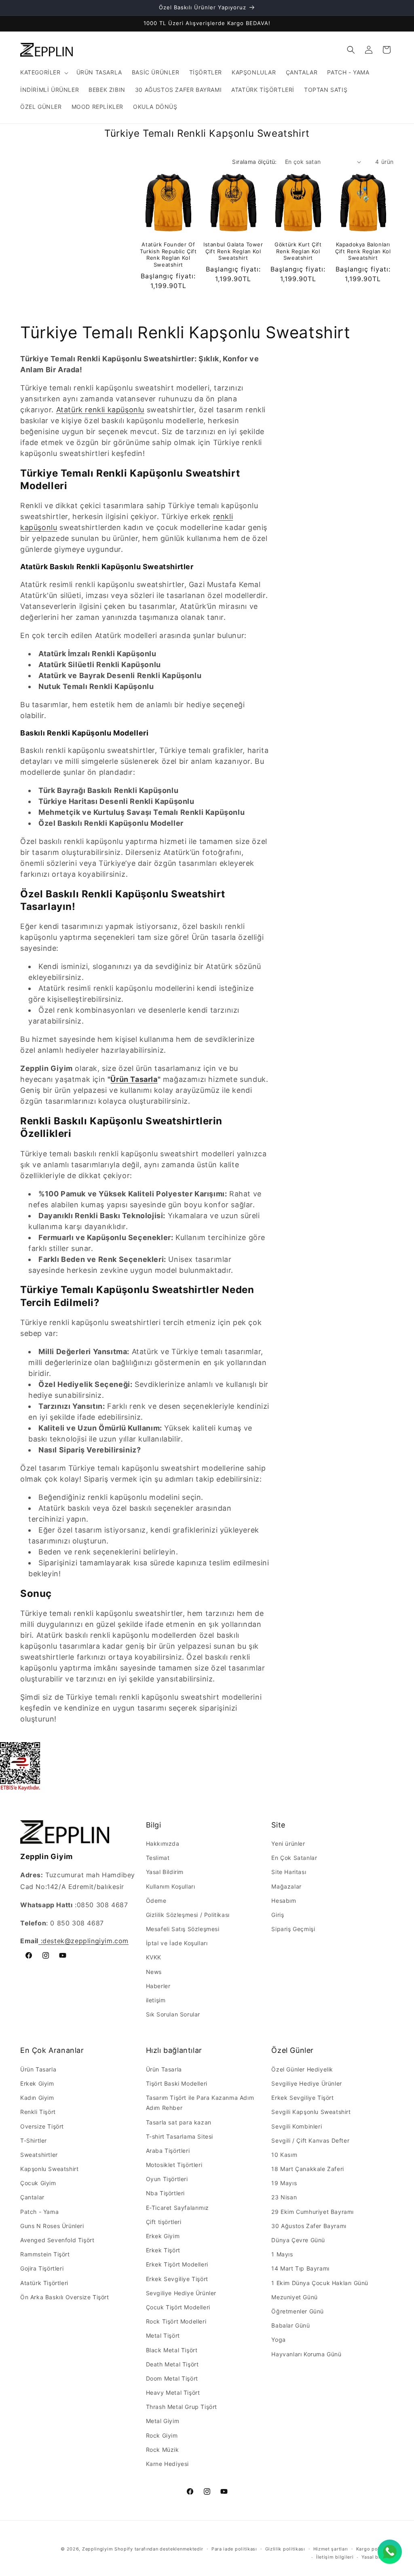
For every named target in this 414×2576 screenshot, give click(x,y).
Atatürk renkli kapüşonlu (100, 410)
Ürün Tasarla (134, 1079)
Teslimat (158, 1858)
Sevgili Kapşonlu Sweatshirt (311, 2112)
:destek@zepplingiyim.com (83, 1941)
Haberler (158, 1986)
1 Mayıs (282, 2254)
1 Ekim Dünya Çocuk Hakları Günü (320, 2283)
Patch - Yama (39, 2212)
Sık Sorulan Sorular (173, 2014)
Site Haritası (289, 1872)
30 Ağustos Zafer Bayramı (309, 2226)
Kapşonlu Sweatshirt (49, 2169)
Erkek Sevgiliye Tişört (177, 2279)
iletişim (156, 2000)
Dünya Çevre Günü (298, 2240)
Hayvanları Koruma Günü (306, 2354)
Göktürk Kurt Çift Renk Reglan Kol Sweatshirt (298, 251)
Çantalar (32, 2197)
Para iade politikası (234, 2549)
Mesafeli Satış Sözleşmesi (183, 1929)
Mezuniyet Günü (294, 2297)
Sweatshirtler (39, 2155)
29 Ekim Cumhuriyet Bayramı (313, 2212)
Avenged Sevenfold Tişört (57, 2240)
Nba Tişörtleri (165, 2193)
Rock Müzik (163, 2450)
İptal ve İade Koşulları (177, 1943)
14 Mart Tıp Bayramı (300, 2268)
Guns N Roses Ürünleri (52, 2226)
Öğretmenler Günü (298, 2311)
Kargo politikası (375, 2549)
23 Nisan (284, 2197)
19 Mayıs (284, 2183)
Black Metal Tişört (172, 2350)
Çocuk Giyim (38, 2183)
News (154, 1972)
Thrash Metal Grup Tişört (182, 2407)
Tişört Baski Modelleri (177, 2083)
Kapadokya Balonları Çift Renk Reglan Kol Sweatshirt (363, 251)
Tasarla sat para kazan (179, 2122)
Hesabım (284, 1901)
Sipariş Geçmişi (293, 1929)
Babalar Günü (290, 2325)
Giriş (278, 1915)
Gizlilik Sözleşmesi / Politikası (188, 1915)
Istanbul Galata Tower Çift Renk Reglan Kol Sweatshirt (233, 251)
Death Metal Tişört (172, 2364)
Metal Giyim (163, 2421)
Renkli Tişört (38, 2112)
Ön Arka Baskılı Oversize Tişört (65, 2297)
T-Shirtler (34, 2140)
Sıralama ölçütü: (254, 162)
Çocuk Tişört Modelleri (178, 2307)
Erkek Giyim (37, 2083)
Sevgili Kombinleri (297, 2126)
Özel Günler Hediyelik (302, 2069)
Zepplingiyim (97, 2549)
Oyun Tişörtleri (167, 2179)
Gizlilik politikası (285, 2549)
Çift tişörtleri (164, 2222)
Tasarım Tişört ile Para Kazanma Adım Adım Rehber (200, 2103)
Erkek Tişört (163, 2250)
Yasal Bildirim (165, 1872)
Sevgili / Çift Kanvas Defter (310, 2140)
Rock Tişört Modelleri (176, 2321)
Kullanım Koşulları (171, 1886)
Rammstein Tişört (45, 2254)
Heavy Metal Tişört (173, 2393)
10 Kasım (284, 2155)
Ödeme (156, 1901)
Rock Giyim (162, 2435)
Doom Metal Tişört (172, 2378)
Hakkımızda (163, 1843)
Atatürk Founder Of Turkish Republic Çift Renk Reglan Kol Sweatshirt (168, 255)
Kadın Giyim (37, 2098)
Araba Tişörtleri (168, 2151)
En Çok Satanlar (294, 1858)
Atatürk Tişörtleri (44, 2283)
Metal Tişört (163, 2335)
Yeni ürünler (288, 1843)
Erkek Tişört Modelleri (177, 2264)
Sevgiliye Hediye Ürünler (181, 2293)
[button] (43, 72)
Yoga (278, 2340)
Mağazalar (286, 1886)
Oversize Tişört (42, 2126)
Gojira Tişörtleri (42, 2268)
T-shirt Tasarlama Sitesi (180, 2136)
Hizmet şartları (331, 2549)
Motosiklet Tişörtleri (174, 2165)
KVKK (154, 1957)
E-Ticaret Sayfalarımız (177, 2208)
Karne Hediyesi (167, 2464)
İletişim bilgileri (335, 2557)
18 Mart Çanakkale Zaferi (307, 2169)
